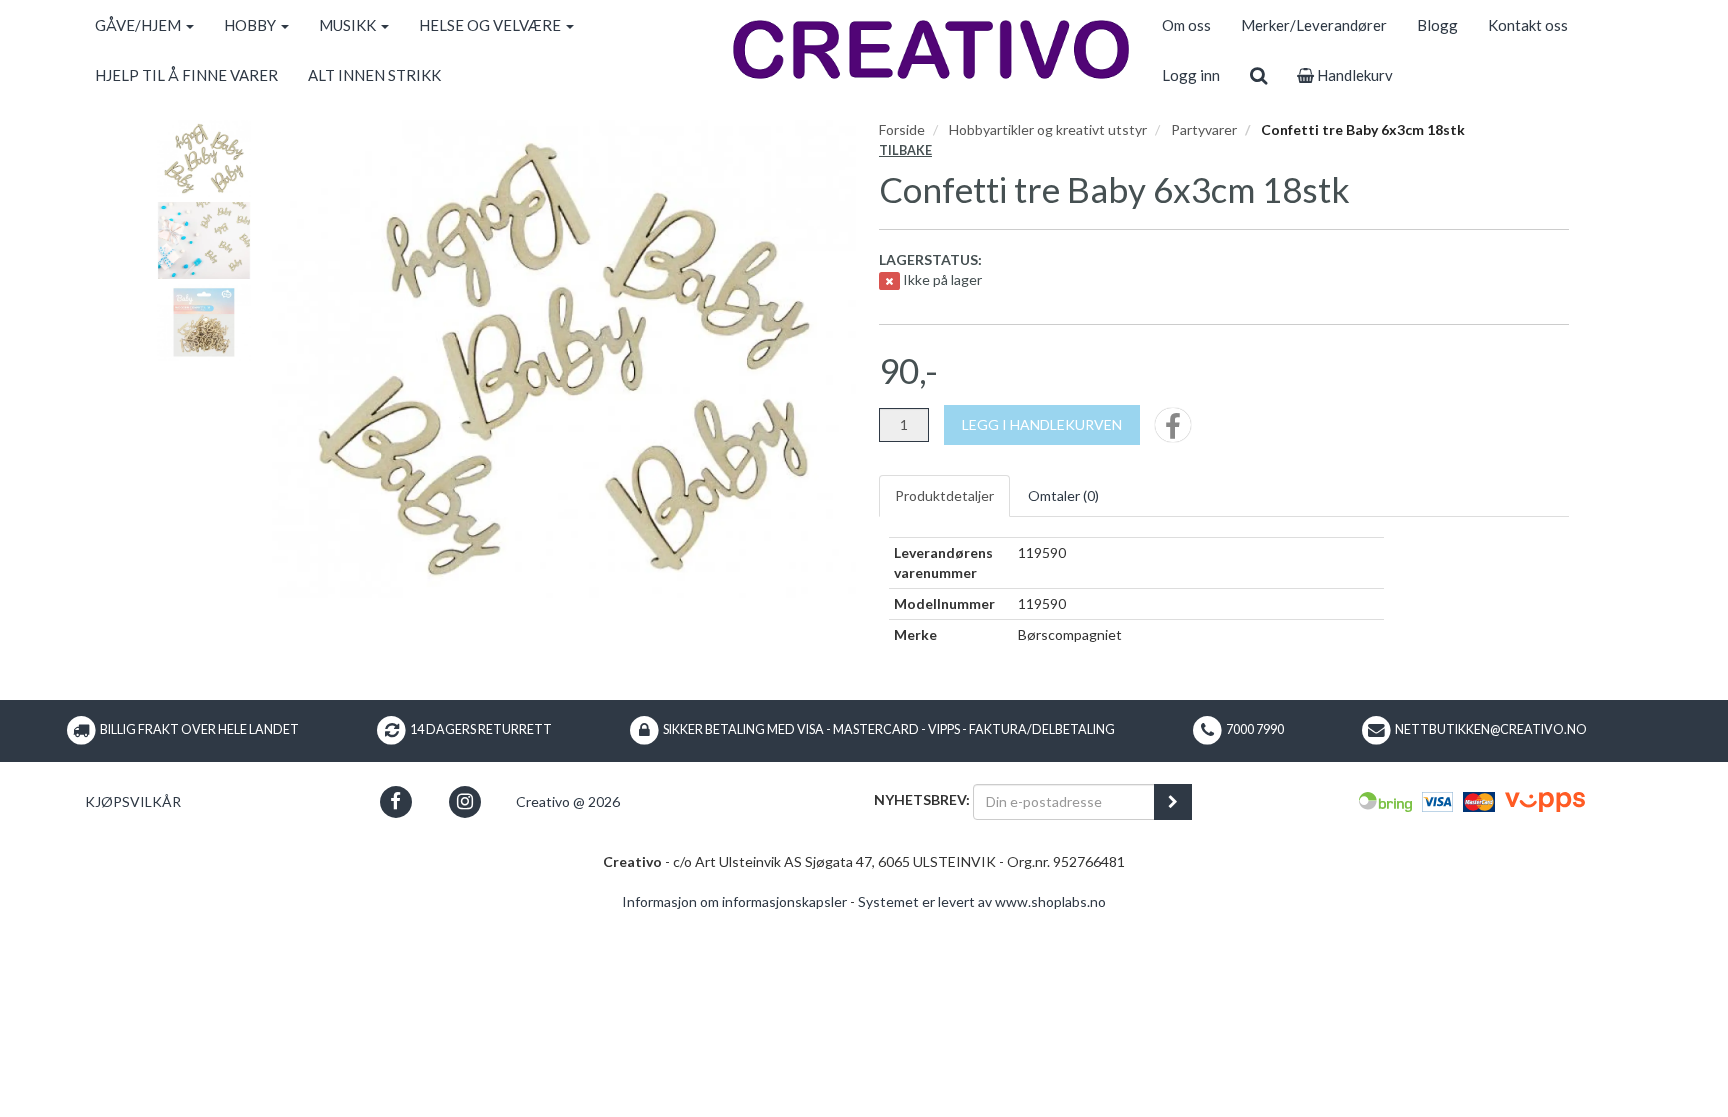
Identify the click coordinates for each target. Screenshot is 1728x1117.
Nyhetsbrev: (922, 799)
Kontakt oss (1528, 25)
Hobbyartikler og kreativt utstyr (1048, 129)
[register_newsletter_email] (1173, 802)
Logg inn (1191, 75)
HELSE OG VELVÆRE (491, 25)
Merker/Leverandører (1314, 25)
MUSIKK (349, 25)
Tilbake (905, 150)
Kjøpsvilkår (133, 801)
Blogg (1437, 25)
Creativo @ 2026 (568, 801)
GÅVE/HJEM (139, 25)
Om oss (1186, 25)
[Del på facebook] (1173, 431)
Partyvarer (1204, 129)
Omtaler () (1063, 495)
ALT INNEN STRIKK (374, 75)
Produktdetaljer (944, 495)
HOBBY (251, 25)
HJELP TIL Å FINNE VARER (186, 75)
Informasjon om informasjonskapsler (734, 901)
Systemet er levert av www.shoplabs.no (982, 901)
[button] (395, 801)
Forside (902, 129)
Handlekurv (1353, 75)
